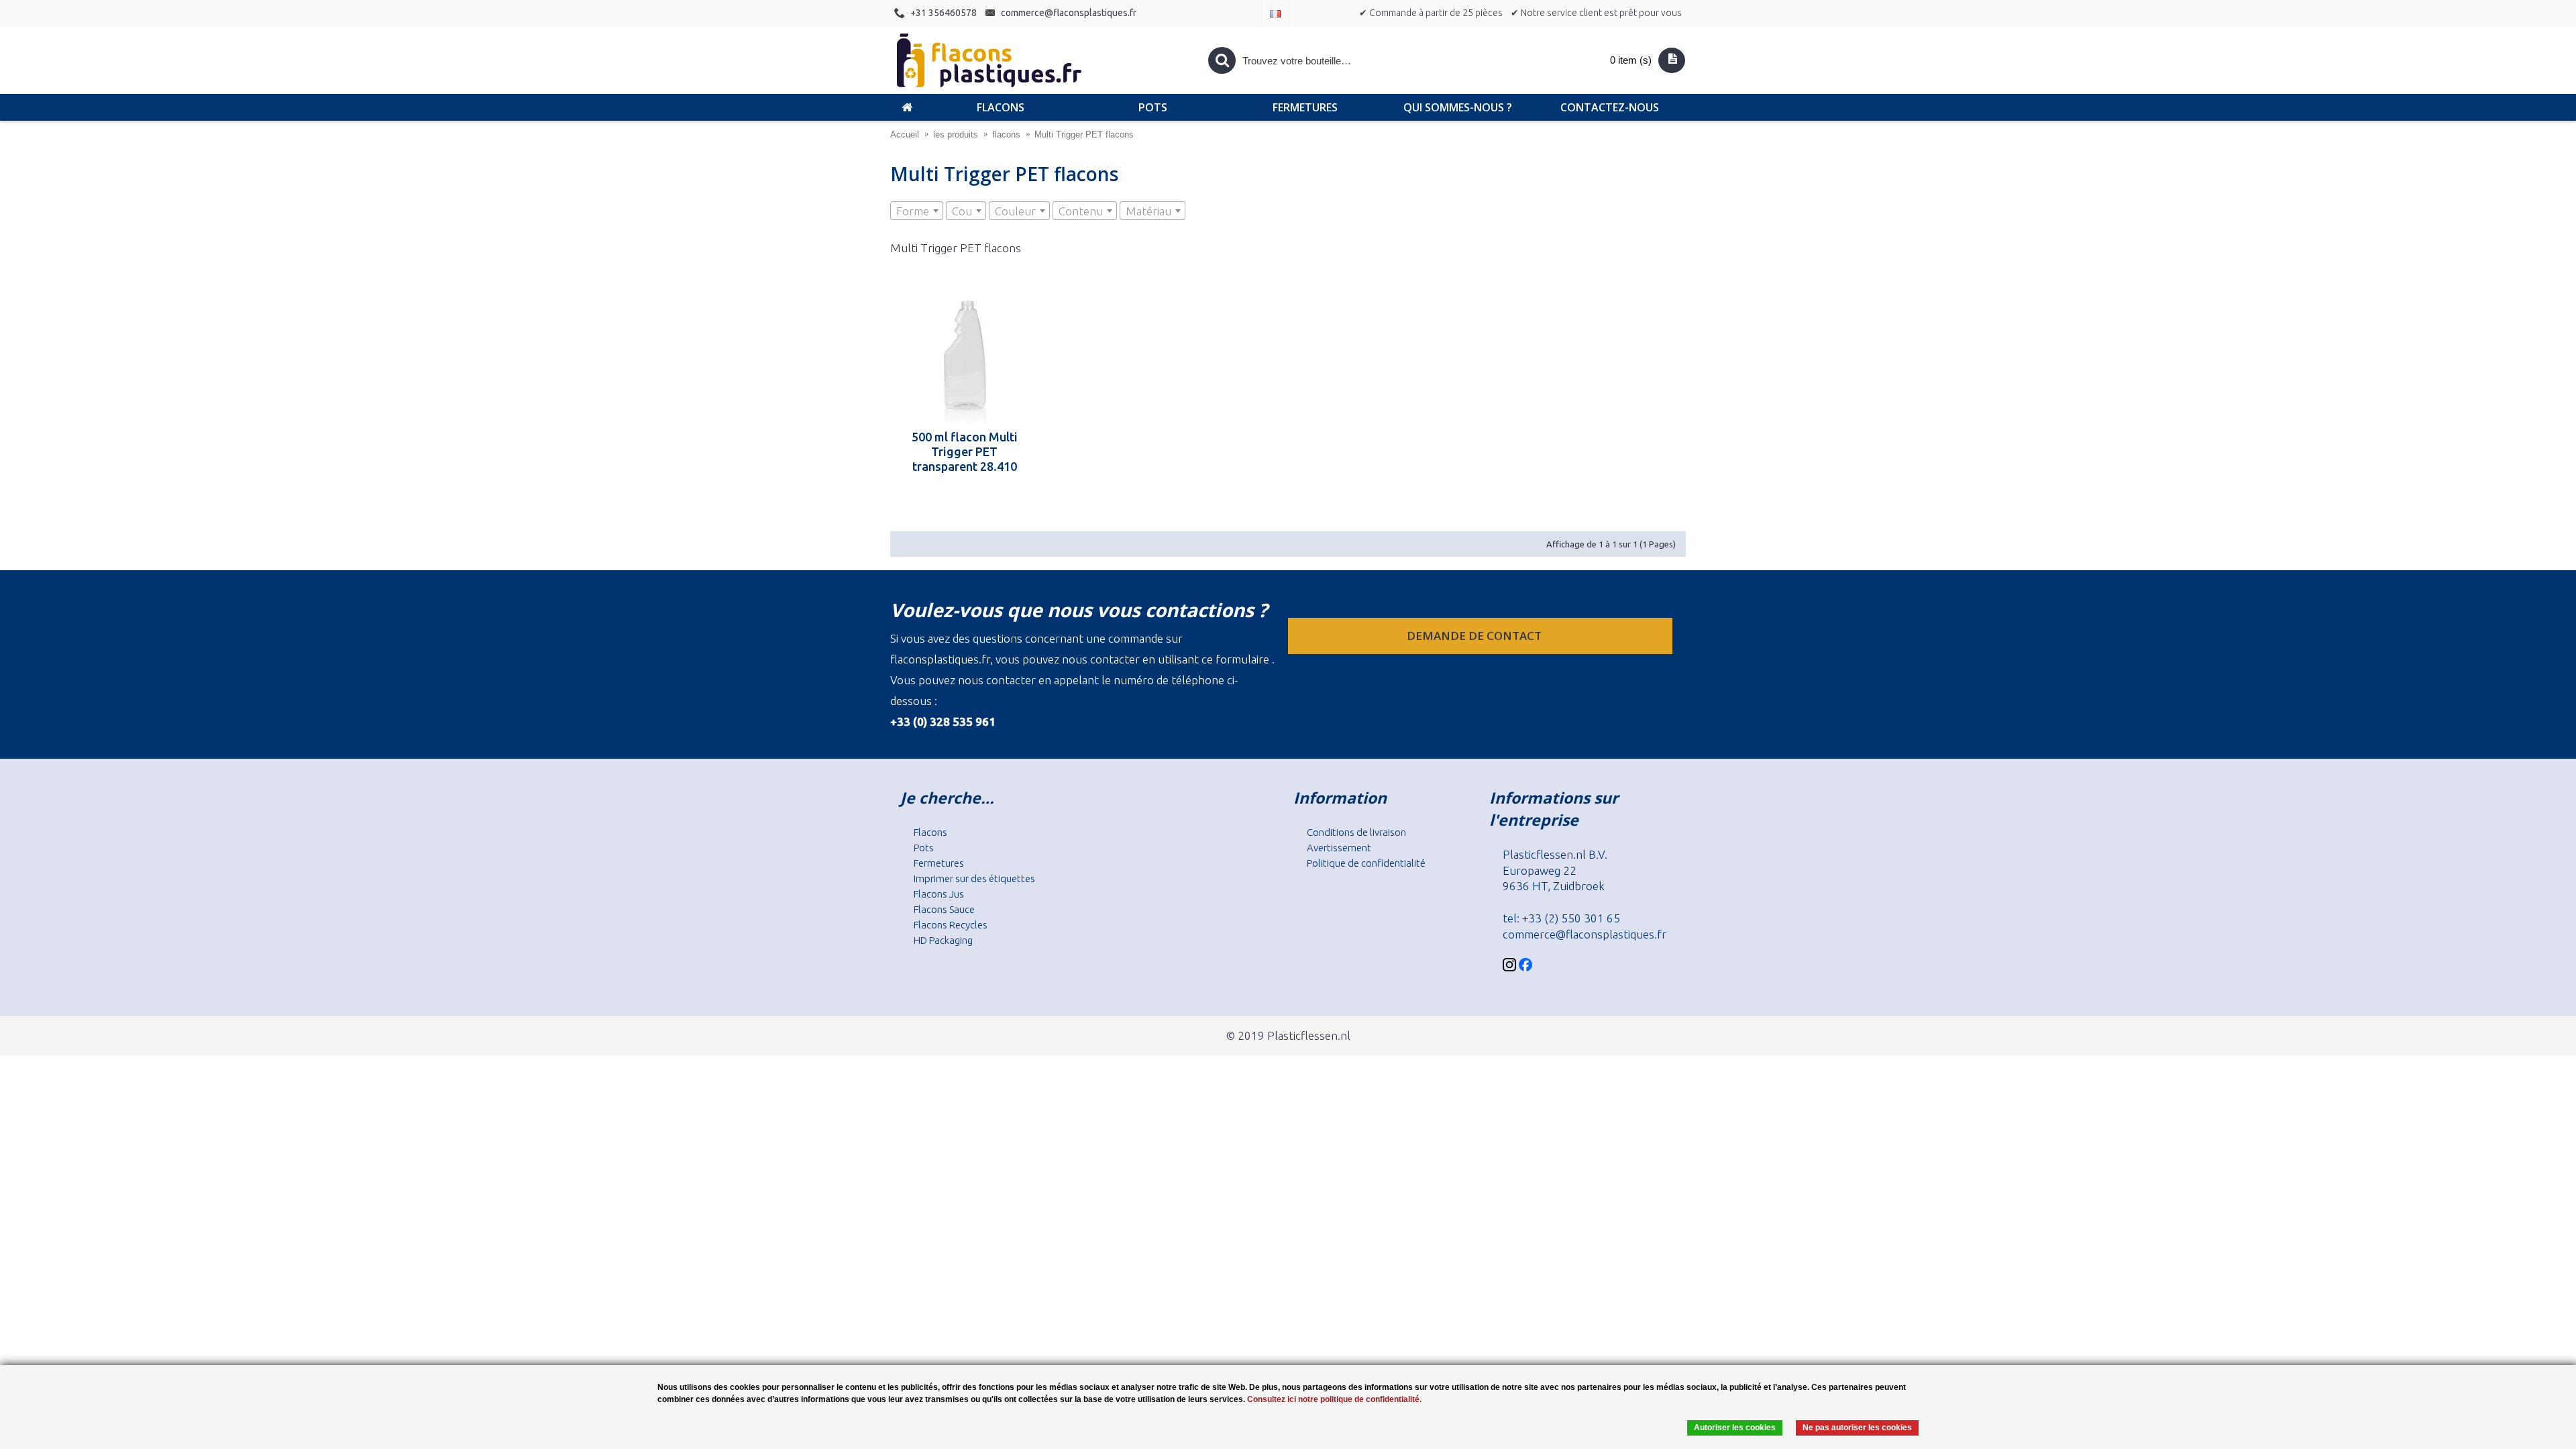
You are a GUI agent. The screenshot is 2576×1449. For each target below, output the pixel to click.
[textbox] (917, 211)
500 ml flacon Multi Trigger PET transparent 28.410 (965, 451)
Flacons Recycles (951, 925)
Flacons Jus (939, 894)
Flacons (930, 832)
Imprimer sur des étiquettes (974, 878)
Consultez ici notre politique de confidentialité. (1334, 1399)
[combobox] (917, 211)
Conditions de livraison (1356, 832)
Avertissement (1339, 848)
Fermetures (939, 863)
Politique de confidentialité (1366, 863)
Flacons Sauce (944, 909)
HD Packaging (943, 940)
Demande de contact (1475, 636)
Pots (924, 848)
